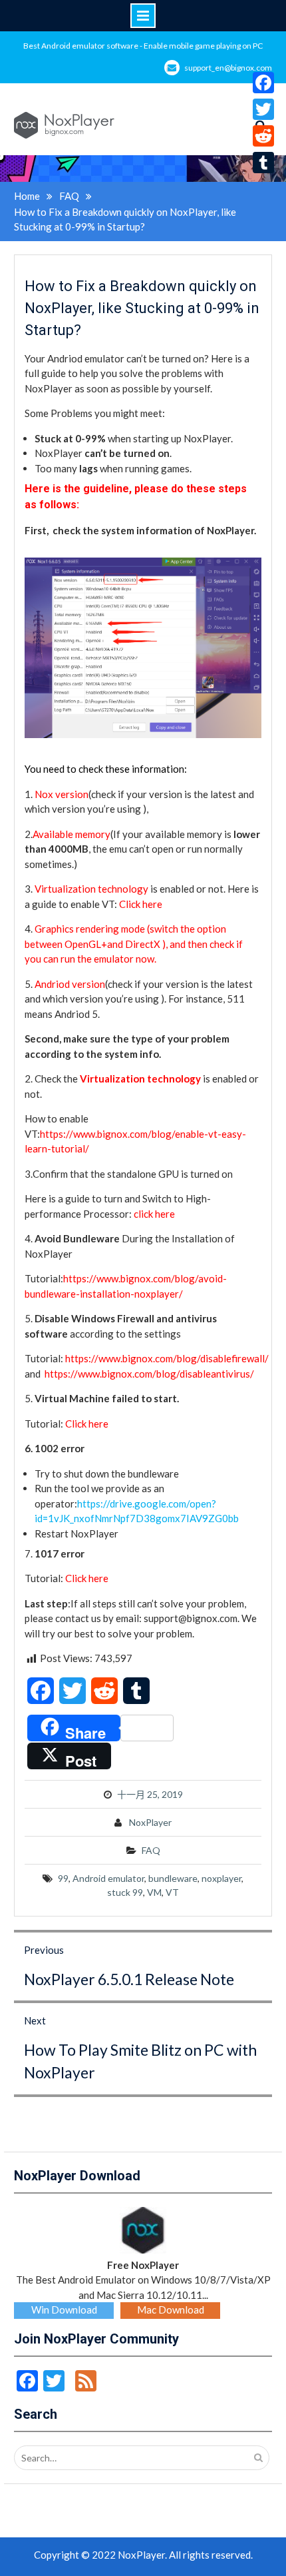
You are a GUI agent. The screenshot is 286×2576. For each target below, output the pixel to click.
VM (154, 1892)
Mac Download (171, 2310)
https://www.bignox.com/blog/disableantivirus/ (149, 1374)
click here (154, 1214)
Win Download (64, 2310)
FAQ (151, 1850)
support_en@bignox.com (228, 68)
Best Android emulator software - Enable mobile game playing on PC (143, 46)
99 (63, 1878)
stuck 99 (125, 1892)
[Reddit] (263, 136)
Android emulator (108, 1878)
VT (172, 1892)
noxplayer (221, 1878)
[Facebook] (263, 83)
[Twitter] (263, 109)
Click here (142, 904)
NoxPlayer (150, 1822)
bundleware (173, 1878)
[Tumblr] (263, 163)
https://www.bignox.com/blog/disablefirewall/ (167, 1358)
